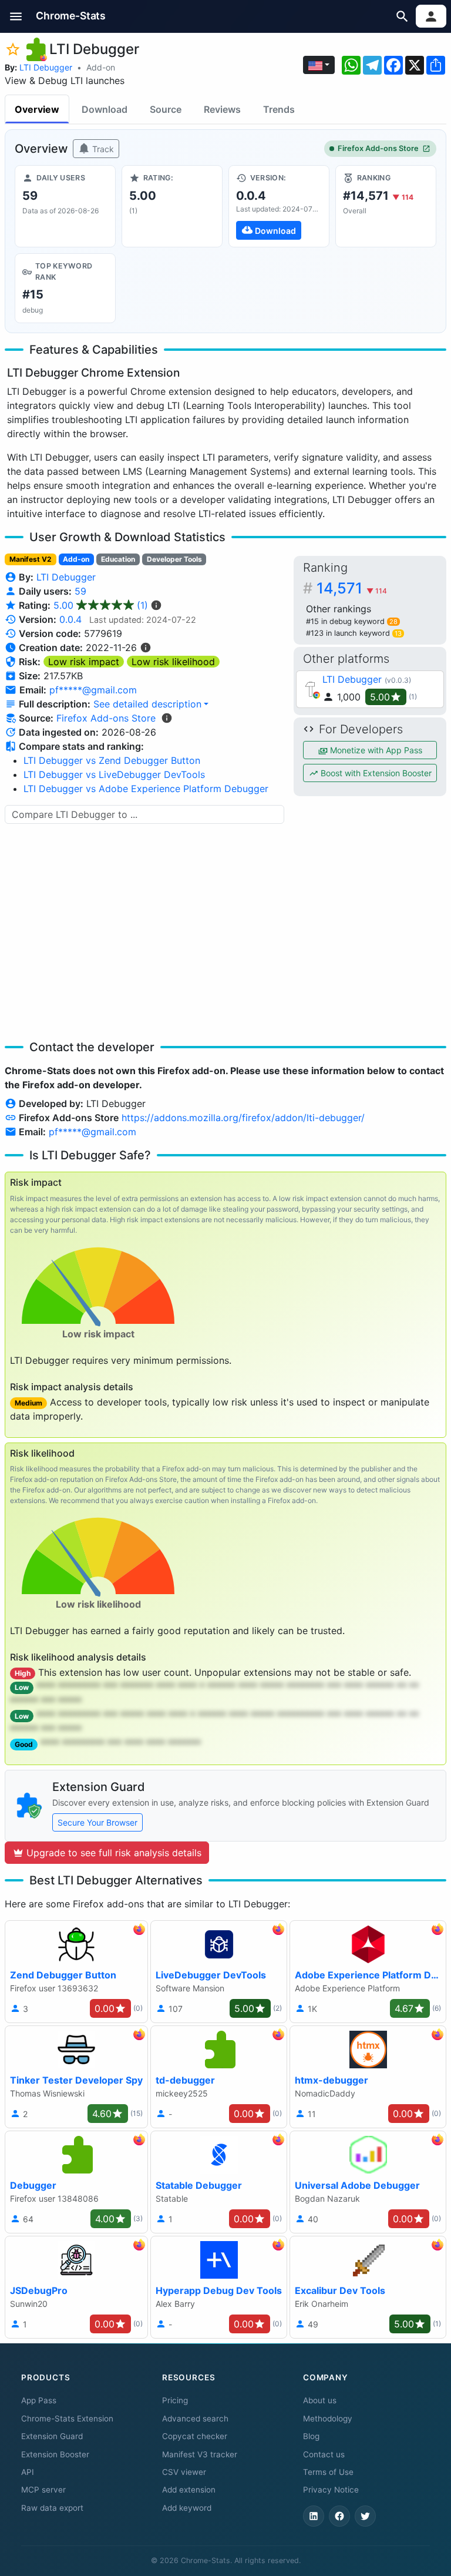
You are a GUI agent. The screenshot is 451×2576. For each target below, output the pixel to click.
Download (105, 109)
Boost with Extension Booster (375, 773)
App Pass (39, 2400)
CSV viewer (184, 2472)
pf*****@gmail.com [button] (93, 690)
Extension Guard (52, 2436)
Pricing (175, 2400)
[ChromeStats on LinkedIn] (314, 2516)
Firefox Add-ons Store (378, 148)
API (28, 2472)
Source (166, 109)
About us (320, 2400)
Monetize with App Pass (375, 750)
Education (118, 559)
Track (102, 149)
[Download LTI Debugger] (279, 206)
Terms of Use (328, 2472)
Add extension (189, 2490)
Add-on (101, 67)
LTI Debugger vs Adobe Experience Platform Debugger (146, 789)
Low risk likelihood (173, 662)
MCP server (43, 2490)
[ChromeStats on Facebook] (339, 2516)
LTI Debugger (46, 67)
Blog (311, 2436)
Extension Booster (55, 2454)
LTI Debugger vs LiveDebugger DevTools (114, 774)
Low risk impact (84, 662)
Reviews (222, 109)
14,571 (352, 588)
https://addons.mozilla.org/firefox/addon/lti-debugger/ (243, 1118)
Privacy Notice (331, 2490)
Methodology (328, 2419)
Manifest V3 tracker (200, 2454)
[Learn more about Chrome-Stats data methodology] (167, 718)
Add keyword (187, 2508)
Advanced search (195, 2419)
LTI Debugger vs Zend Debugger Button (112, 760)
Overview (37, 109)
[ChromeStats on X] (365, 2516)
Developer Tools (174, 559)
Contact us (324, 2454)
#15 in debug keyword (352, 621)
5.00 (101, 605)
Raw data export (52, 2508)
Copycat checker (195, 2436)
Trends (279, 109)
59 (80, 591)
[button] (16, 16)
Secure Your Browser (97, 1822)
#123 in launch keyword (354, 633)
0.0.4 (70, 619)
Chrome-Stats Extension (67, 2419)
